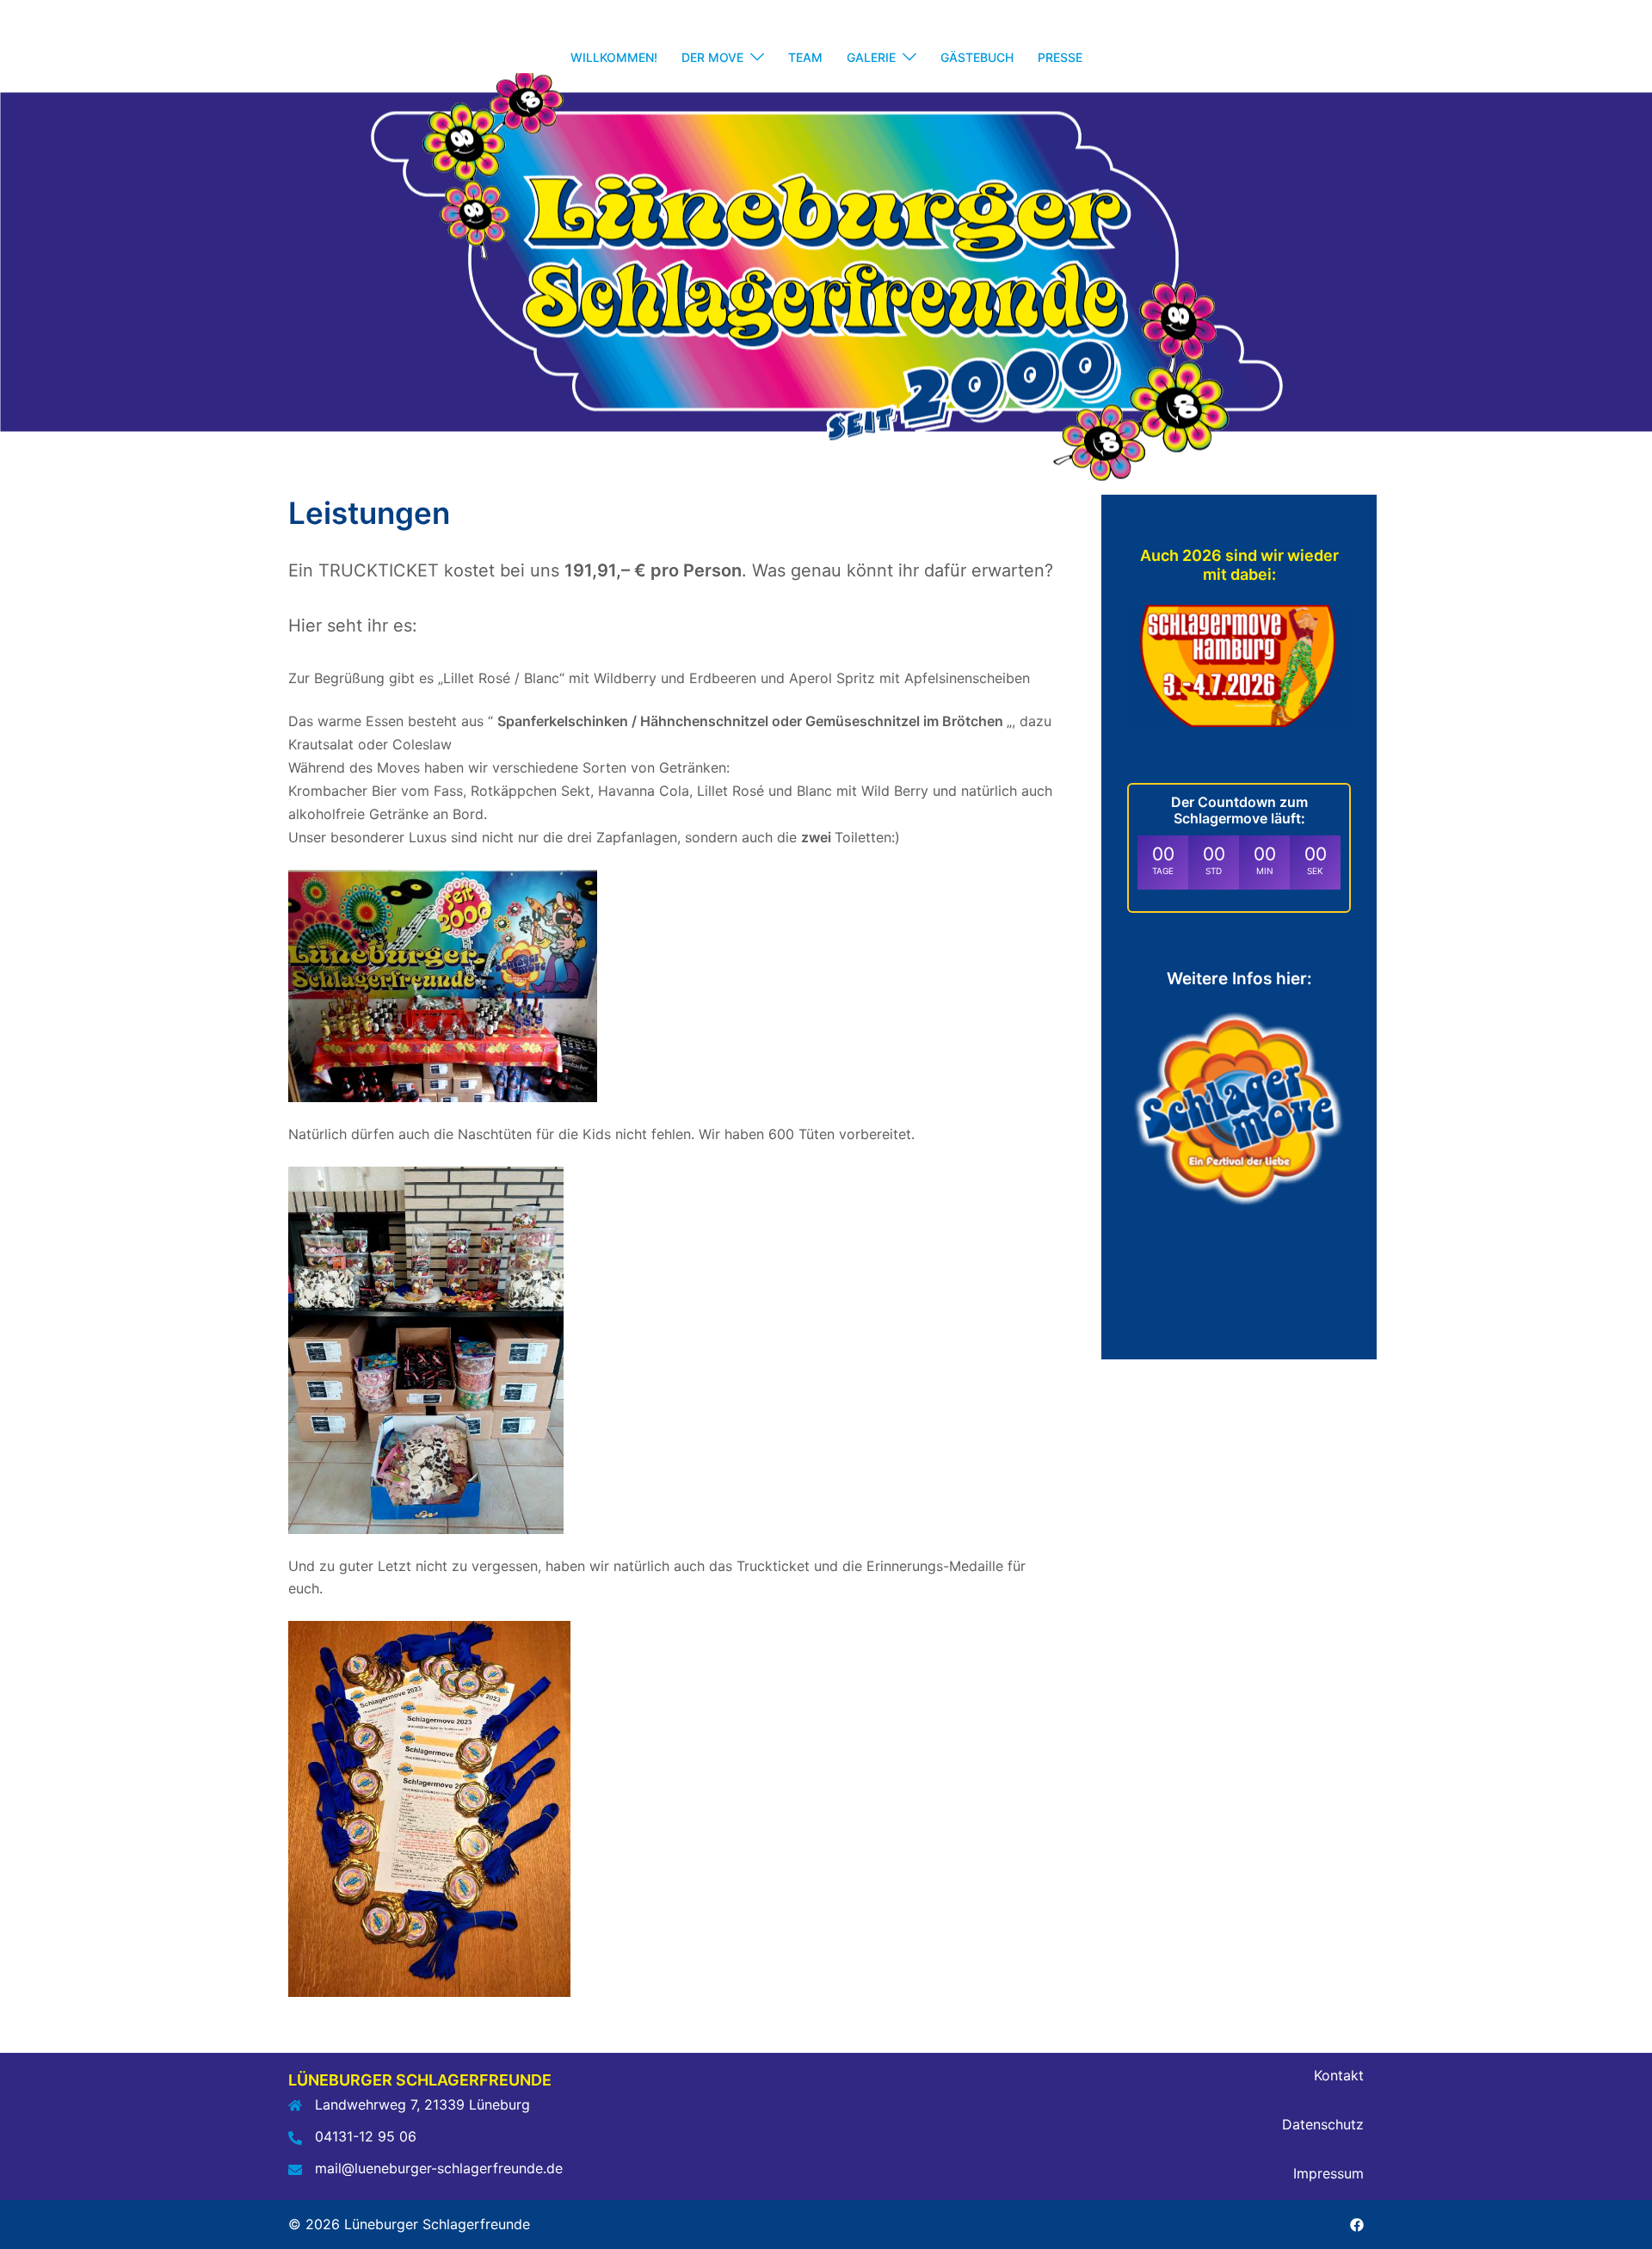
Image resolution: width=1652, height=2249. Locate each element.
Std (1214, 871)
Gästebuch (977, 57)
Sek (1315, 871)
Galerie (871, 57)
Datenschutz (1323, 2124)
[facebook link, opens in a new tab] (1357, 2224)
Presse (1060, 57)
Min (1265, 871)
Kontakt (1339, 2075)
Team (805, 57)
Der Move (712, 57)
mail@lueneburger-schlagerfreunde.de (439, 2168)
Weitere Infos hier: (1239, 979)
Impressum (1328, 2173)
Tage (1163, 871)
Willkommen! (614, 57)
